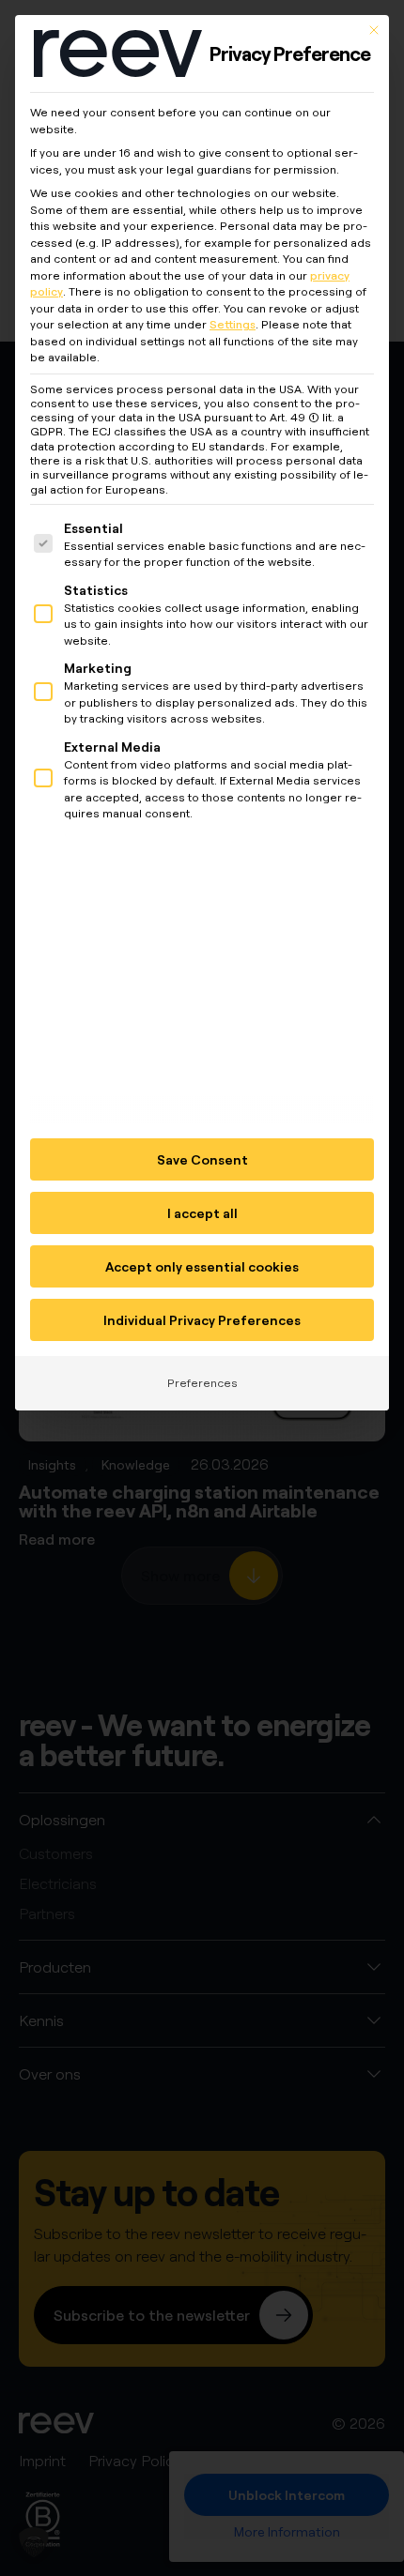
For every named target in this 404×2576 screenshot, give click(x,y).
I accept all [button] (202, 1213)
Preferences (202, 1383)
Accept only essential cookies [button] (202, 1266)
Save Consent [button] (202, 1159)
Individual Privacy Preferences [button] (202, 1320)
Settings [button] (233, 324)
